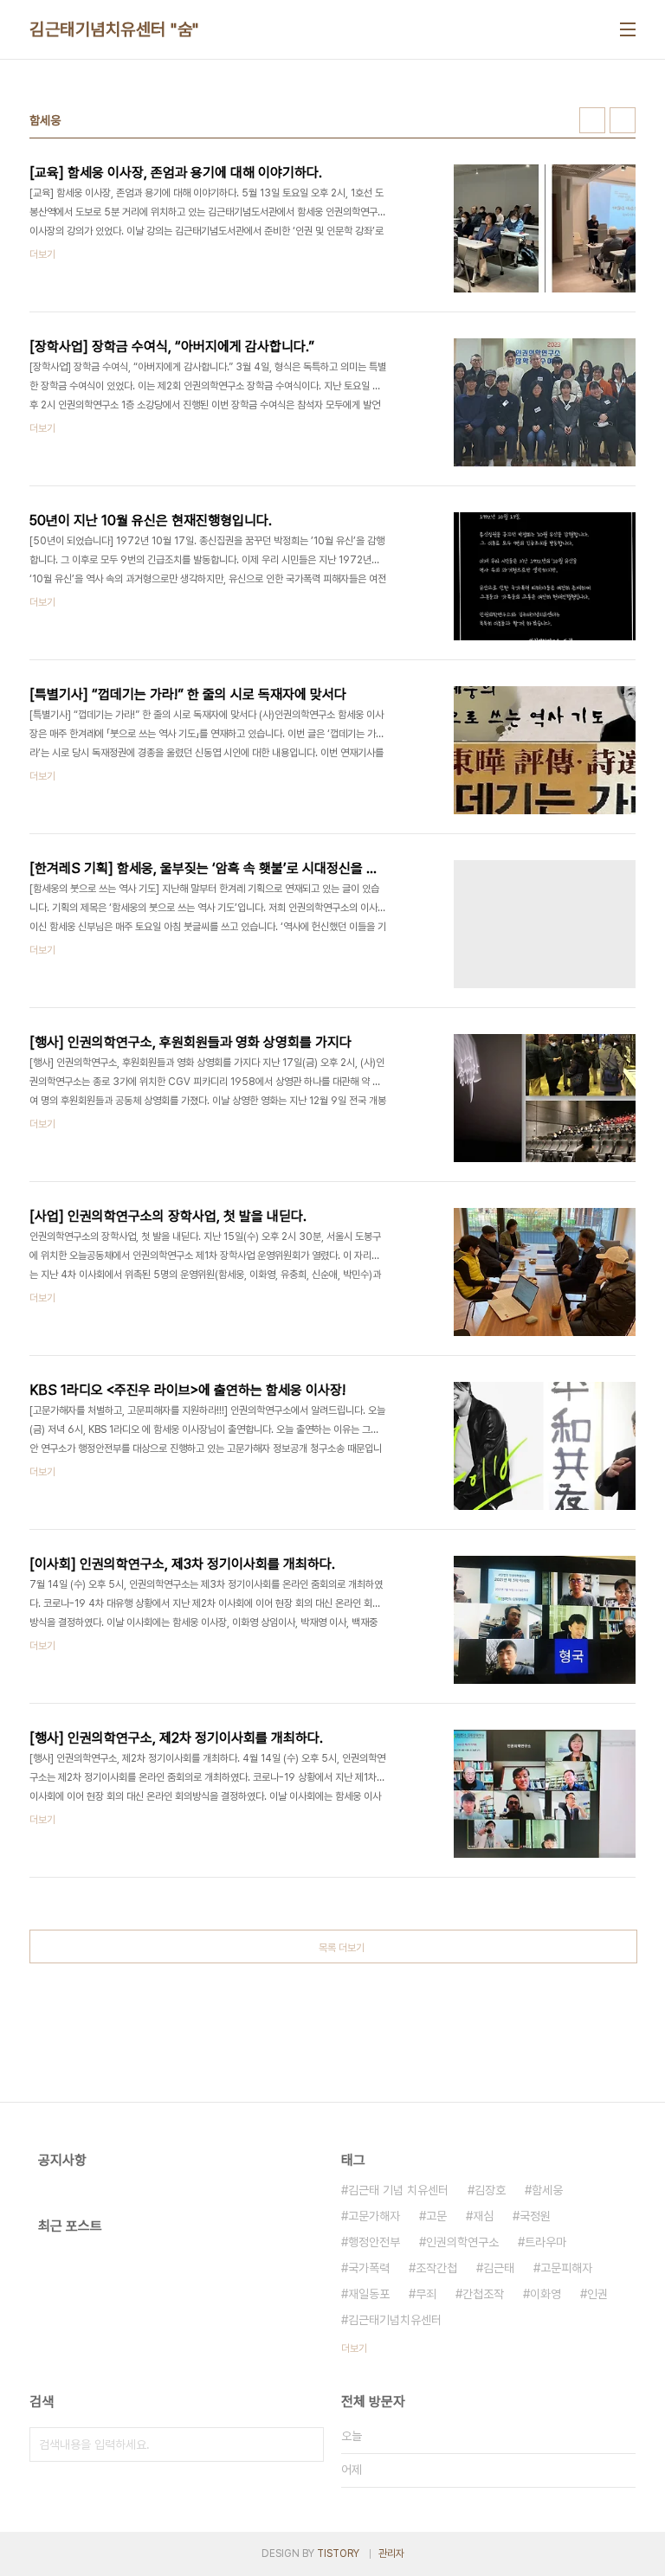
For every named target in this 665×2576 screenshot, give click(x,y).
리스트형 (623, 120)
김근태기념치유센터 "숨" (114, 29)
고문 (436, 2216)
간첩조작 (483, 2294)
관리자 (391, 2554)
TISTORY (338, 2554)
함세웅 (547, 2190)
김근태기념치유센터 (395, 2320)
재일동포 (369, 2294)
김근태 (499, 2268)
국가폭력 (369, 2268)
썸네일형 (592, 120)
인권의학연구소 (462, 2242)
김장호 (490, 2190)
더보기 (354, 2348)
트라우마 (546, 2242)
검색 (307, 2444)
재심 (483, 2216)
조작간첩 (436, 2268)
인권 (597, 2294)
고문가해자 (374, 2216)
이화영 (546, 2294)
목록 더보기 (342, 1948)
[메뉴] (628, 29)
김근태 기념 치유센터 (398, 2190)
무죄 (426, 2294)
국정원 (535, 2216)
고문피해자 (566, 2268)
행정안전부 (374, 2242)
